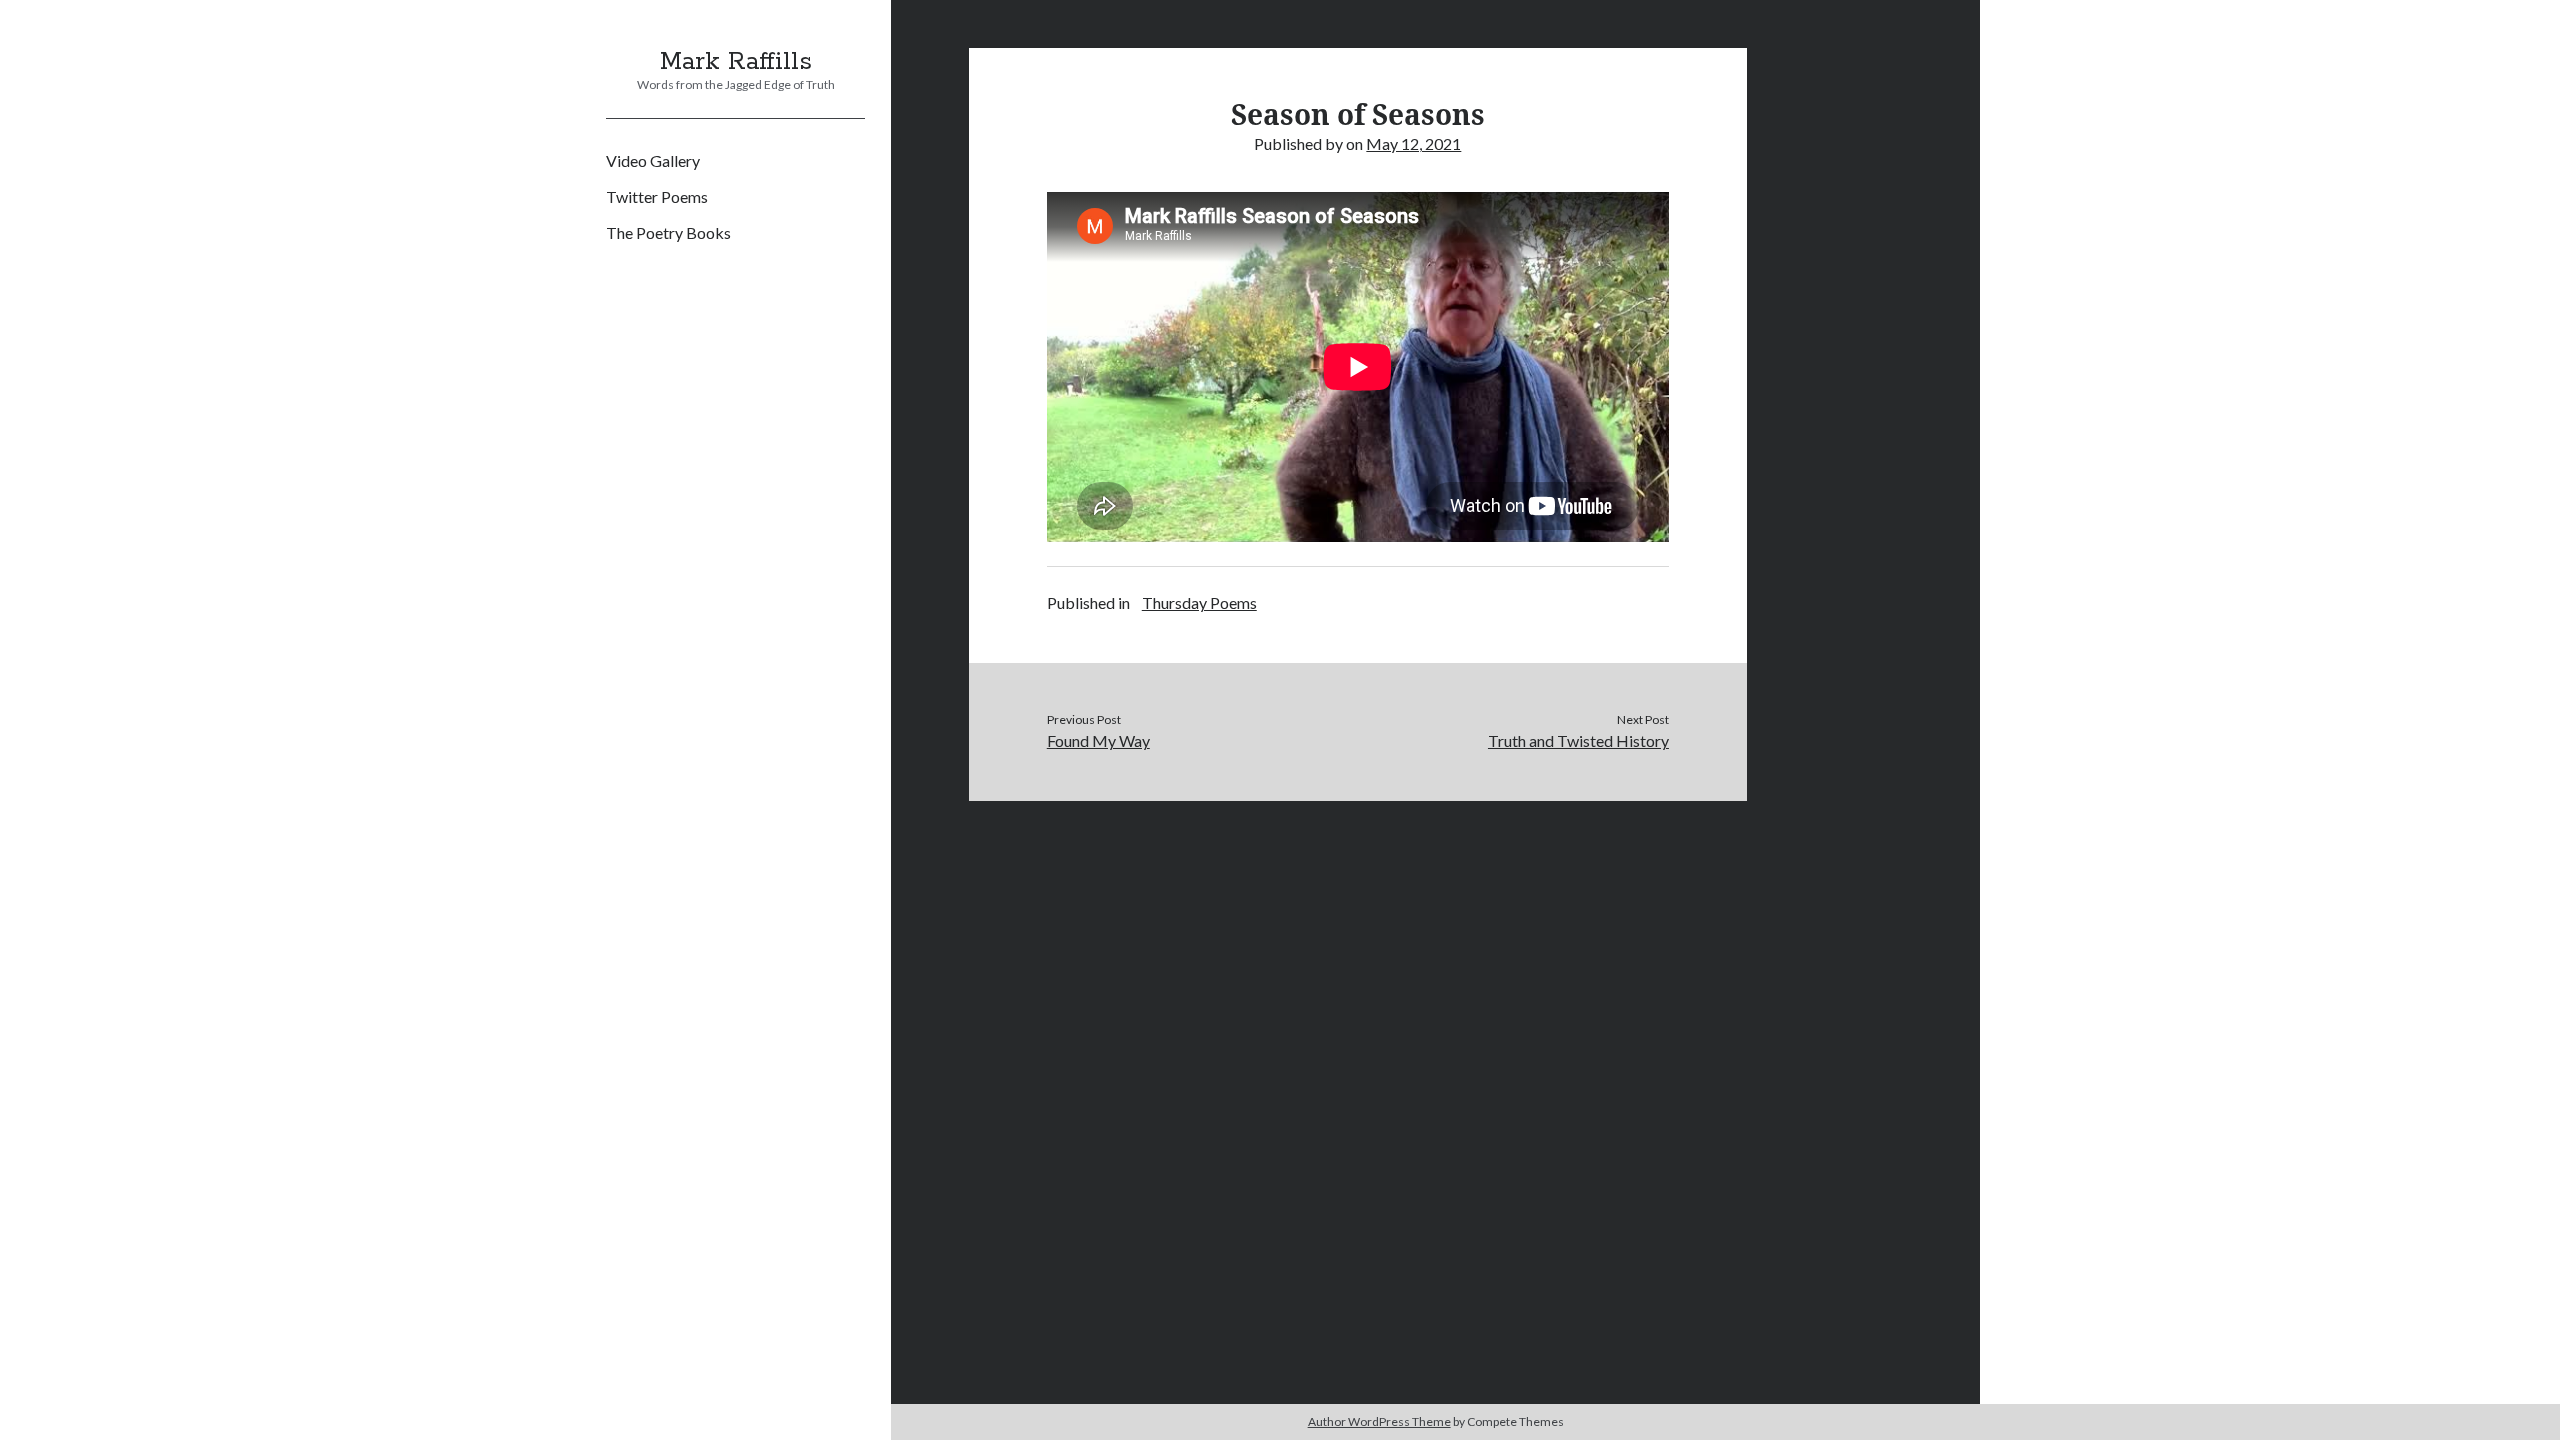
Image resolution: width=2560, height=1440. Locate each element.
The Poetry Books (668, 232)
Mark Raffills (736, 62)
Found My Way (1098, 740)
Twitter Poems (657, 196)
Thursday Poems (1199, 602)
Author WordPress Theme (1379, 1421)
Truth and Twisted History (1578, 740)
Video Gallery (653, 160)
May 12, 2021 (1413, 143)
